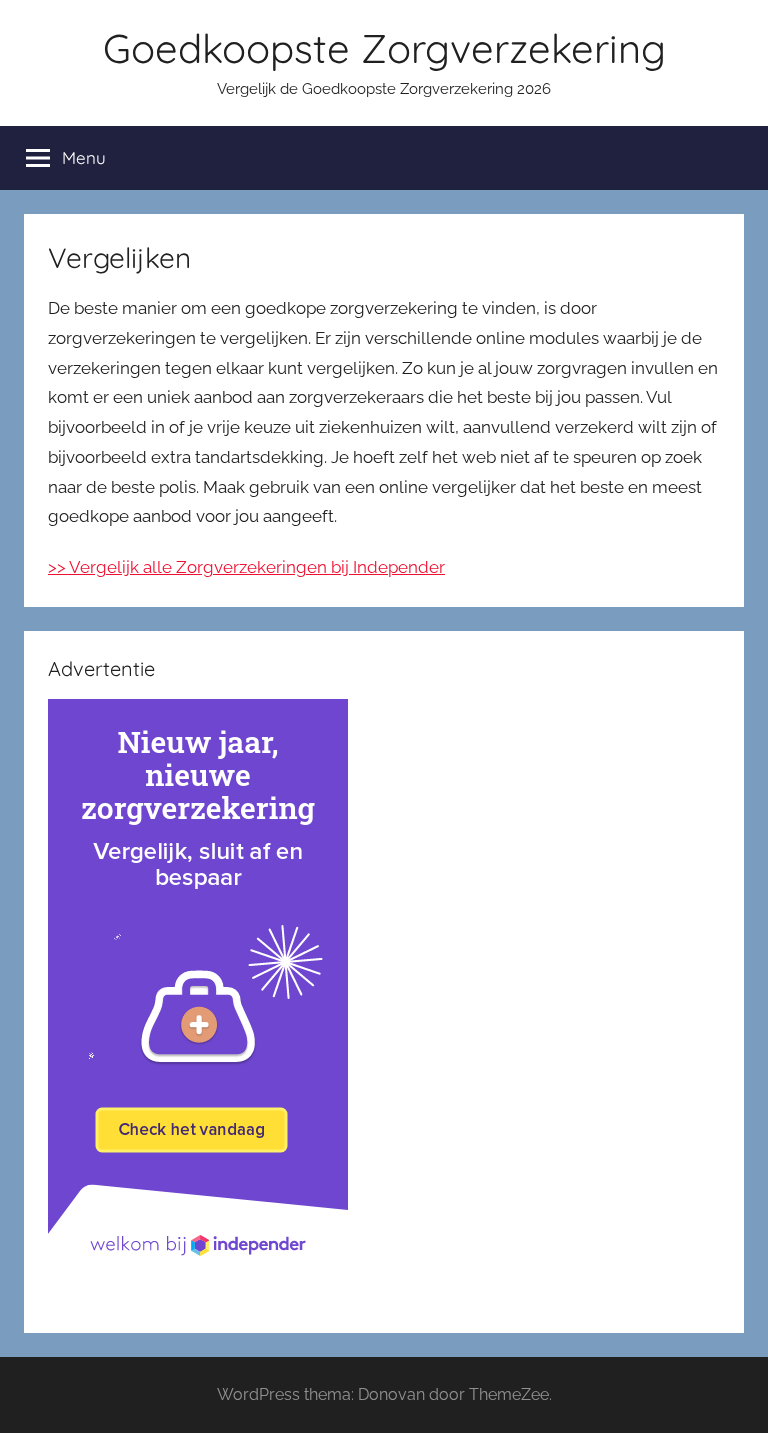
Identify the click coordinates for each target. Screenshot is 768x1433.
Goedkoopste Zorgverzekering (384, 48)
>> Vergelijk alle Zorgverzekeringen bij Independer (246, 567)
